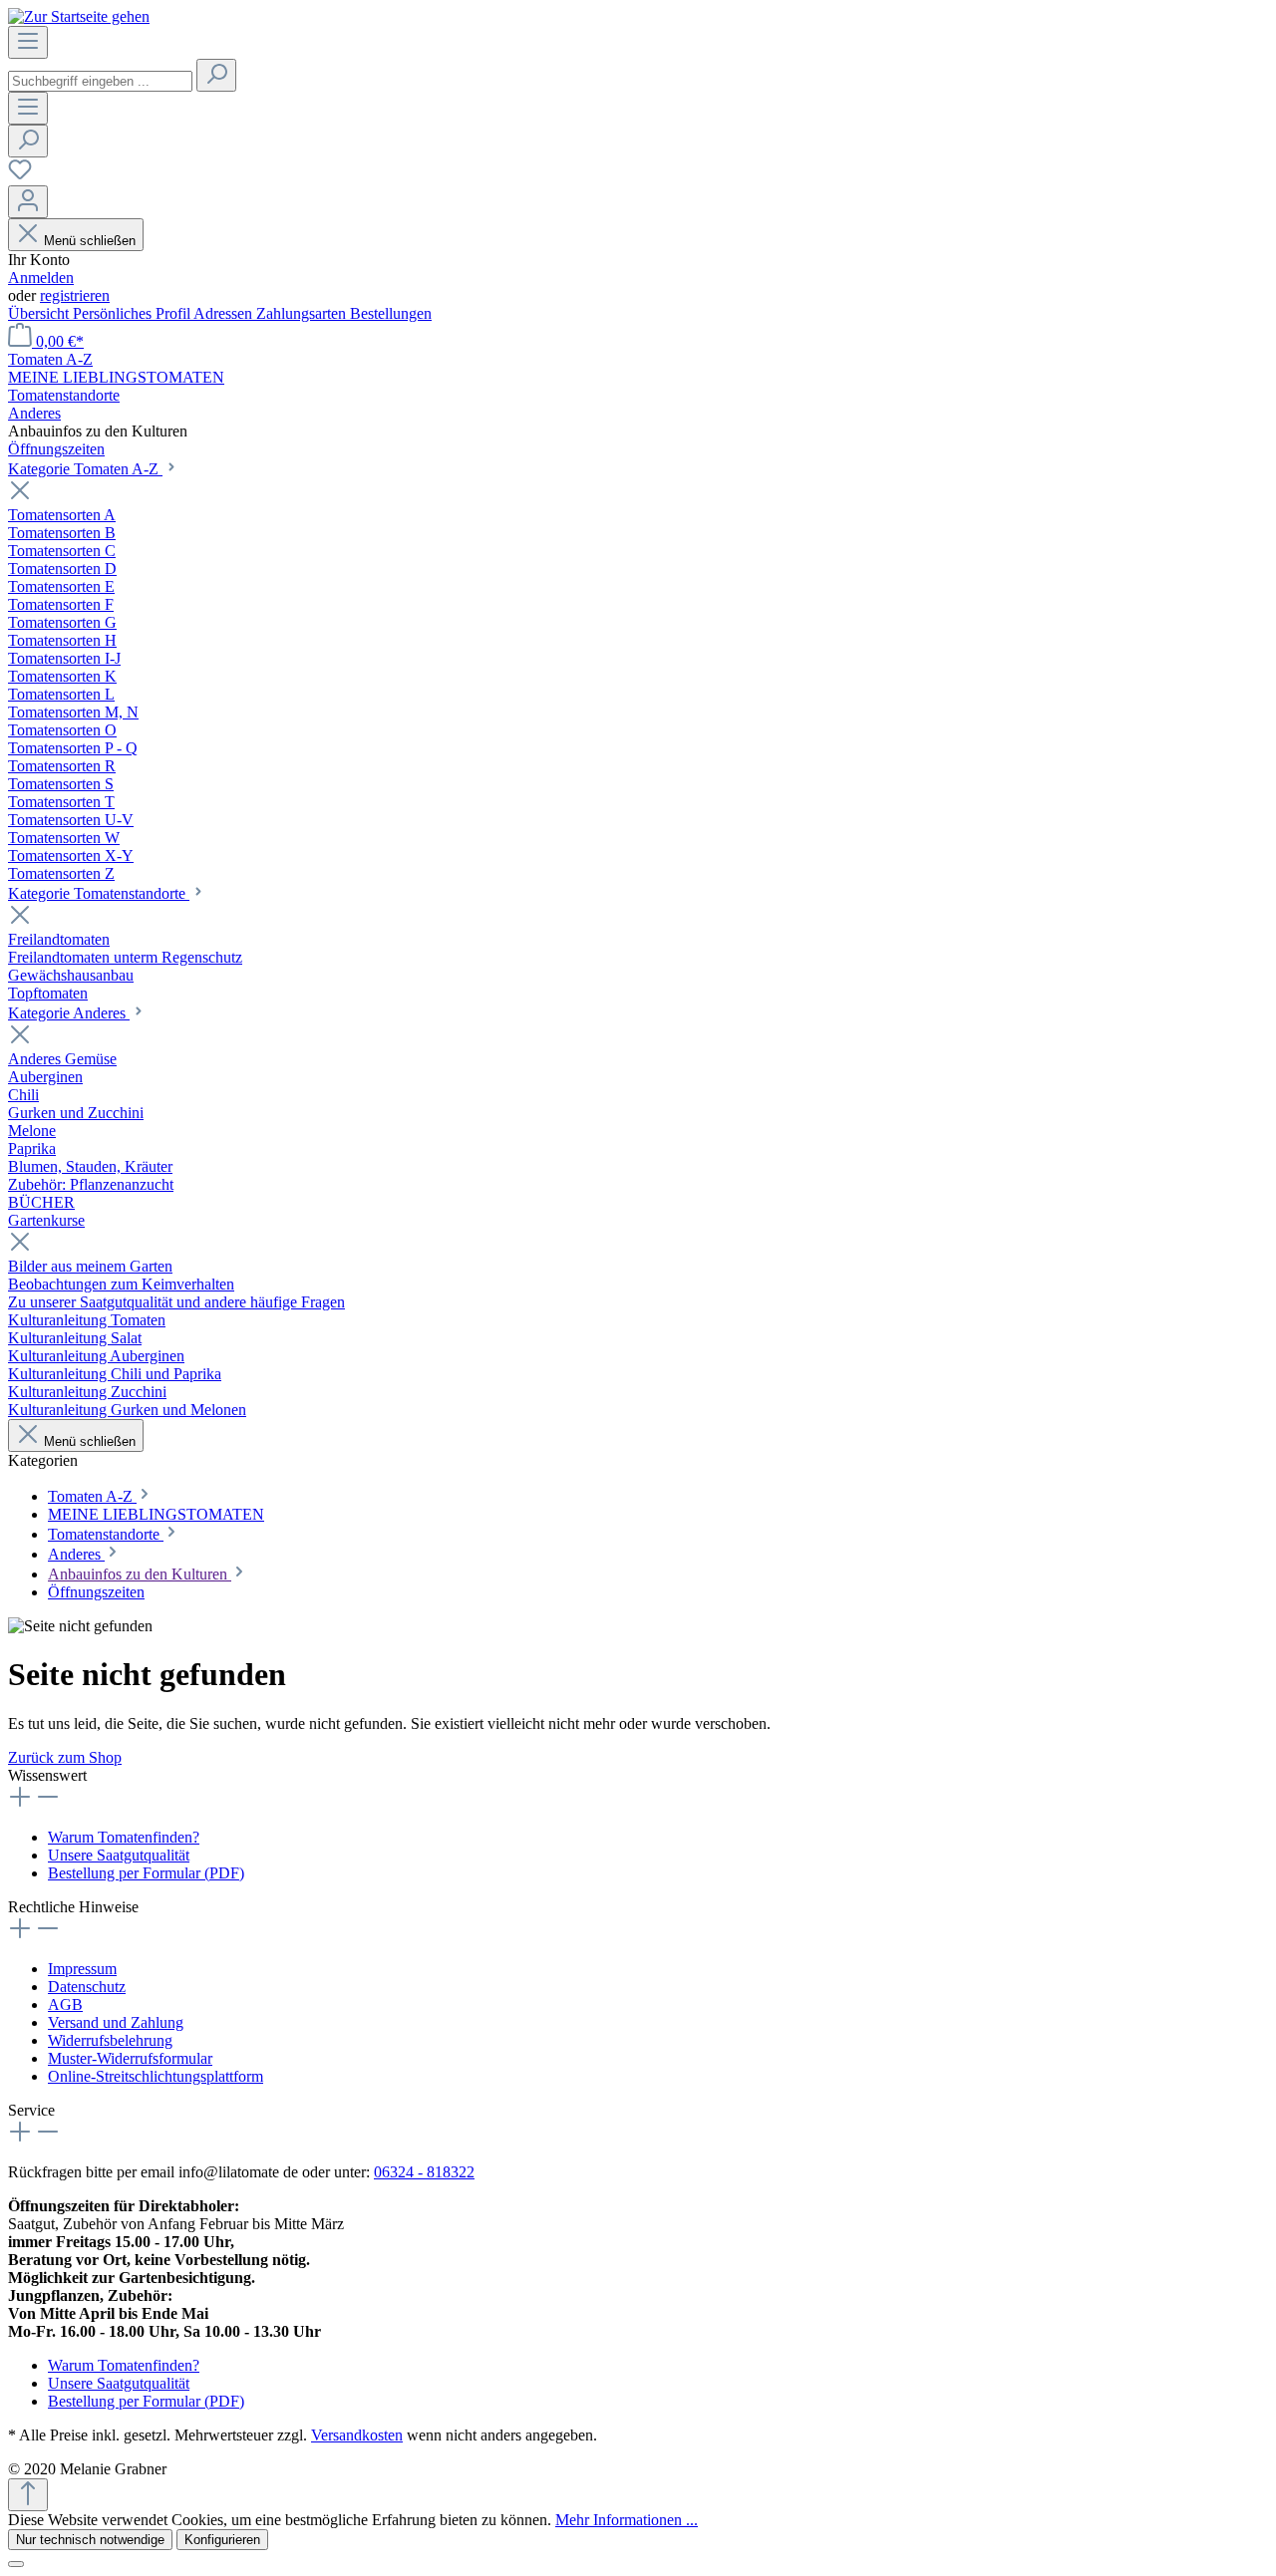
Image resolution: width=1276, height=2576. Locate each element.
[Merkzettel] (20, 176)
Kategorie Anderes (69, 1013)
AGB (65, 2004)
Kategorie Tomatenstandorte (99, 893)
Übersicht (40, 313)
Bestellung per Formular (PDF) (146, 1873)
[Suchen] (216, 75)
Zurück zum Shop (65, 1757)
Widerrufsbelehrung (110, 2040)
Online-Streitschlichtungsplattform (156, 2076)
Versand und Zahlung (116, 2022)
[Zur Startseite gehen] (79, 16)
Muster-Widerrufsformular (130, 2058)
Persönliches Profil (133, 313)
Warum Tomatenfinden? (124, 1837)
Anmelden (41, 278)
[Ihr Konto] (28, 202)
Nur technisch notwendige (90, 2540)
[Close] (16, 2564)
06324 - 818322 (424, 2172)
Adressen (225, 313)
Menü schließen (90, 241)
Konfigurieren (222, 2540)
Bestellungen (391, 313)
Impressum (82, 1969)
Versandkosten (357, 2435)
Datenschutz (87, 1987)
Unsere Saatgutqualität (119, 1855)
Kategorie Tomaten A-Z (85, 469)
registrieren (75, 295)
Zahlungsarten (303, 313)
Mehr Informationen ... (627, 2520)
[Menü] (28, 42)
